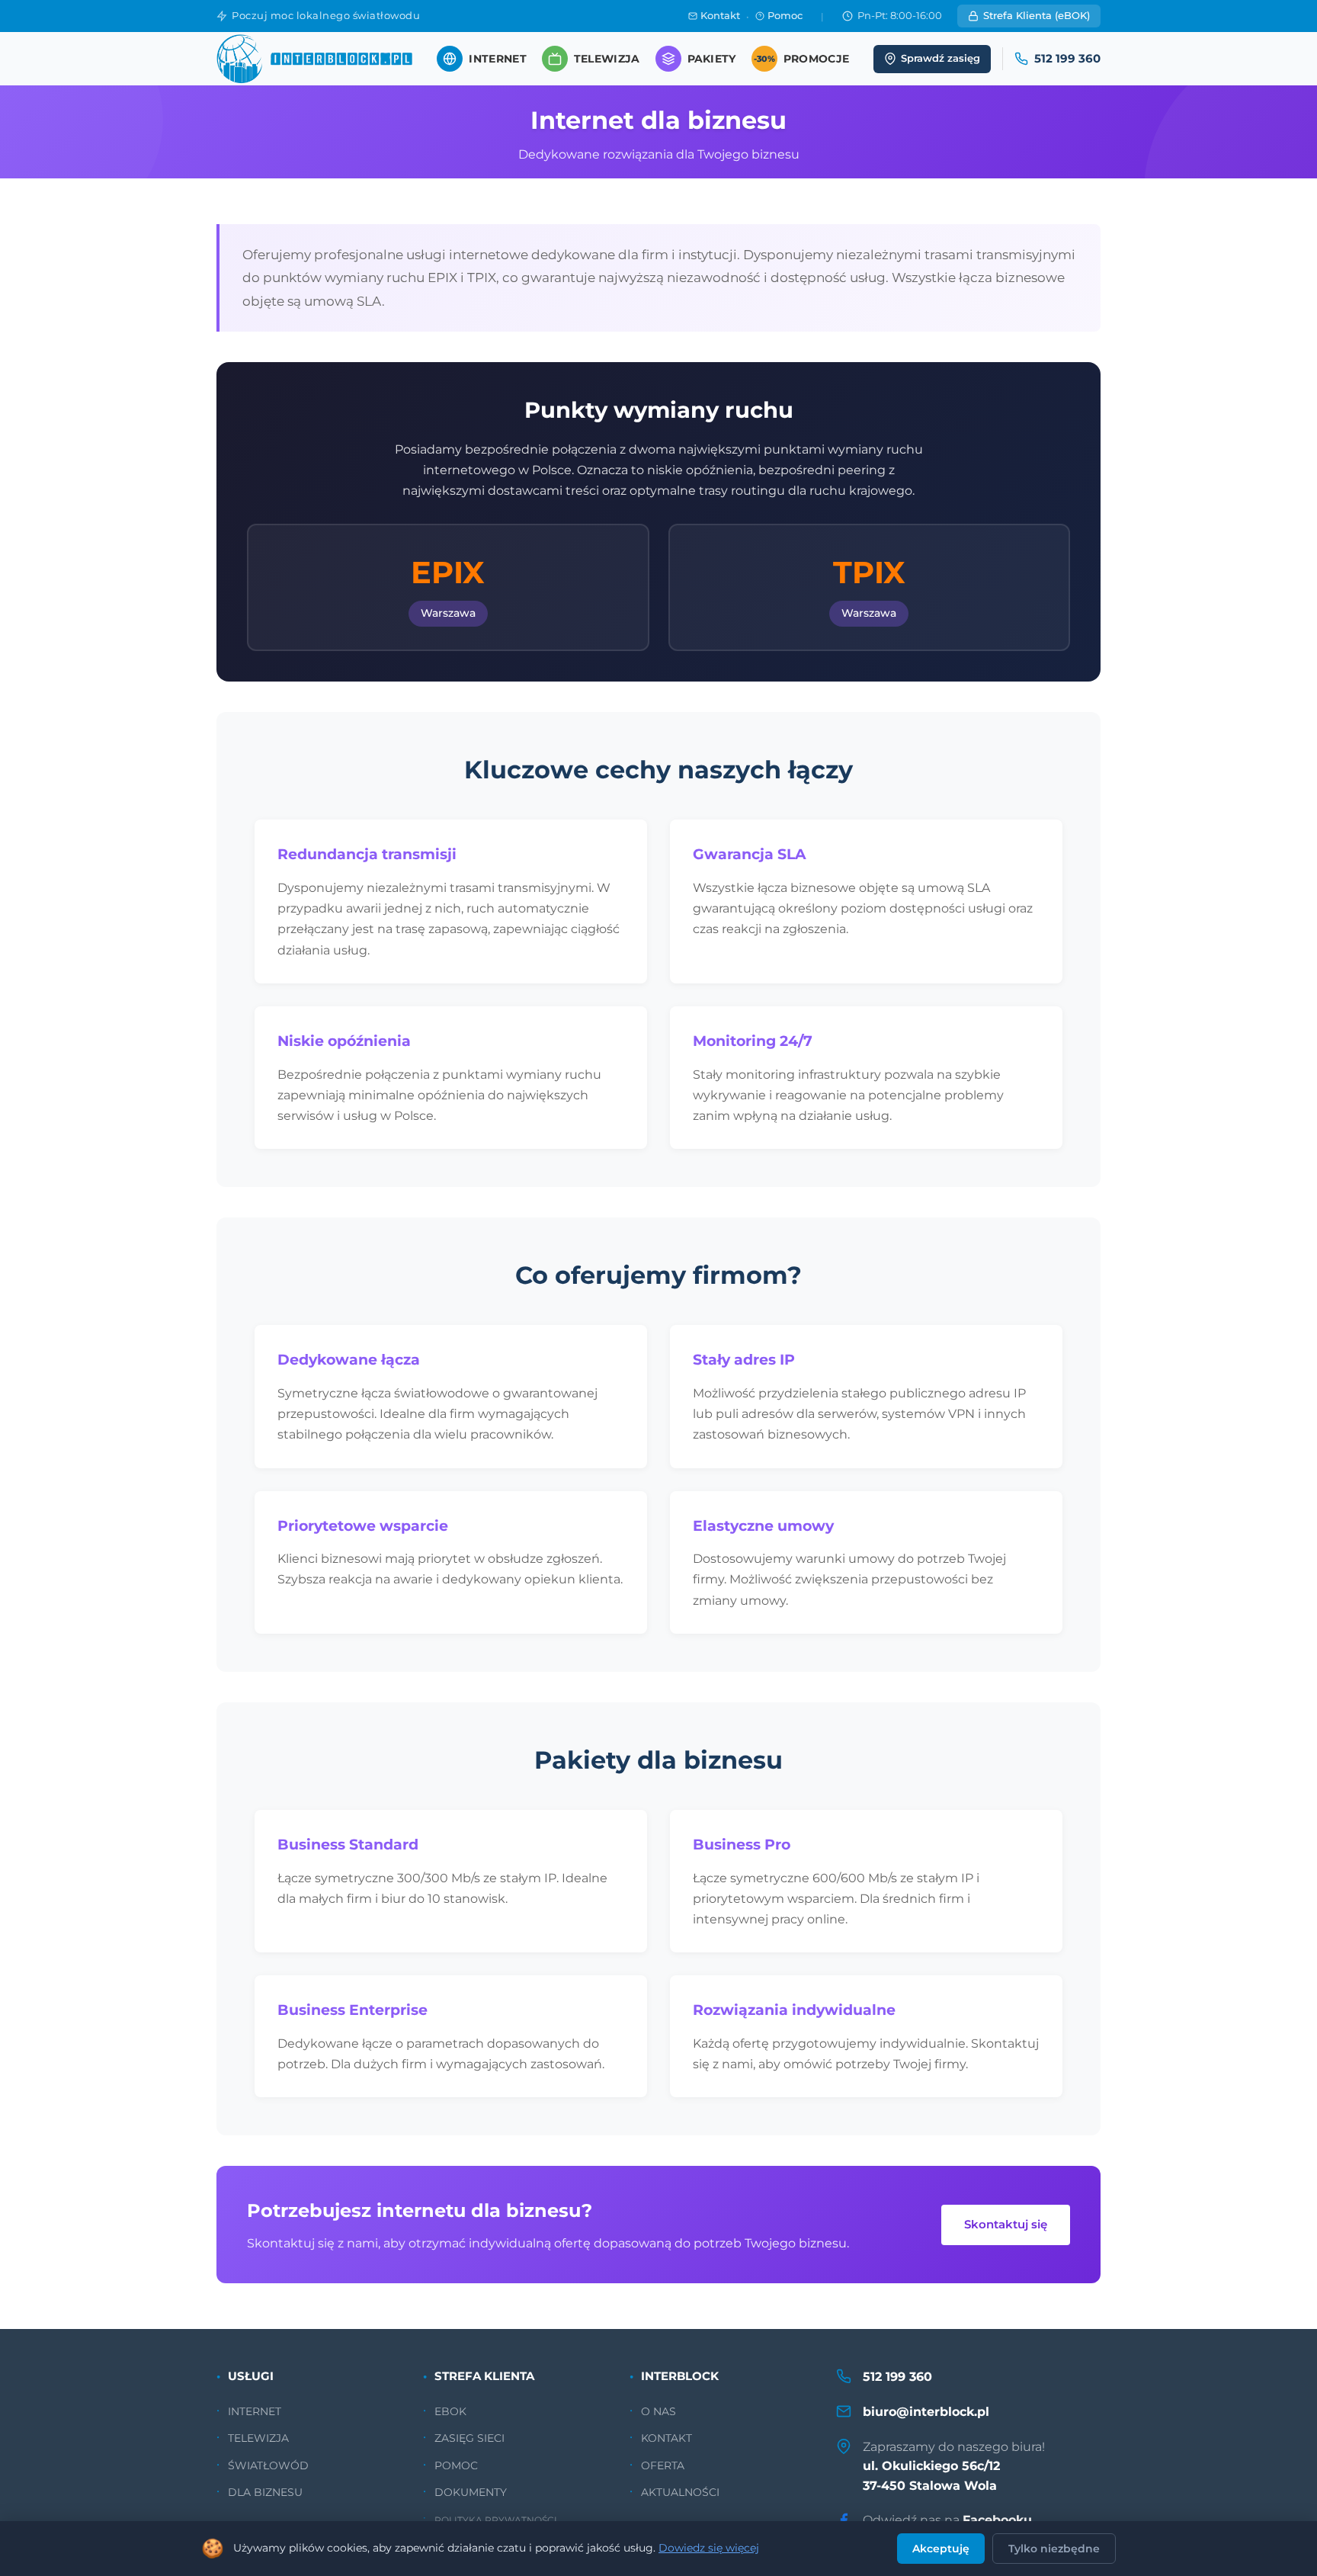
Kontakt (720, 16)
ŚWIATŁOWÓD (268, 2465)
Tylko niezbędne (1054, 2549)
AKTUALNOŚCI (680, 2492)
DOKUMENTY (471, 2492)
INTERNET (255, 2411)
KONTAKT (667, 2438)
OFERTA (663, 2465)
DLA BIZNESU (265, 2492)
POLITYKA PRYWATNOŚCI (496, 2520)
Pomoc (785, 16)
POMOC (456, 2465)
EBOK (450, 2411)
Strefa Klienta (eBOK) (1037, 16)
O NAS (658, 2411)
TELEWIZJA (258, 2438)
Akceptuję (941, 2549)
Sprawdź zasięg (940, 58)
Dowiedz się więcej (709, 2548)
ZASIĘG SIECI (469, 2438)
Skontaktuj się (1006, 2224)
